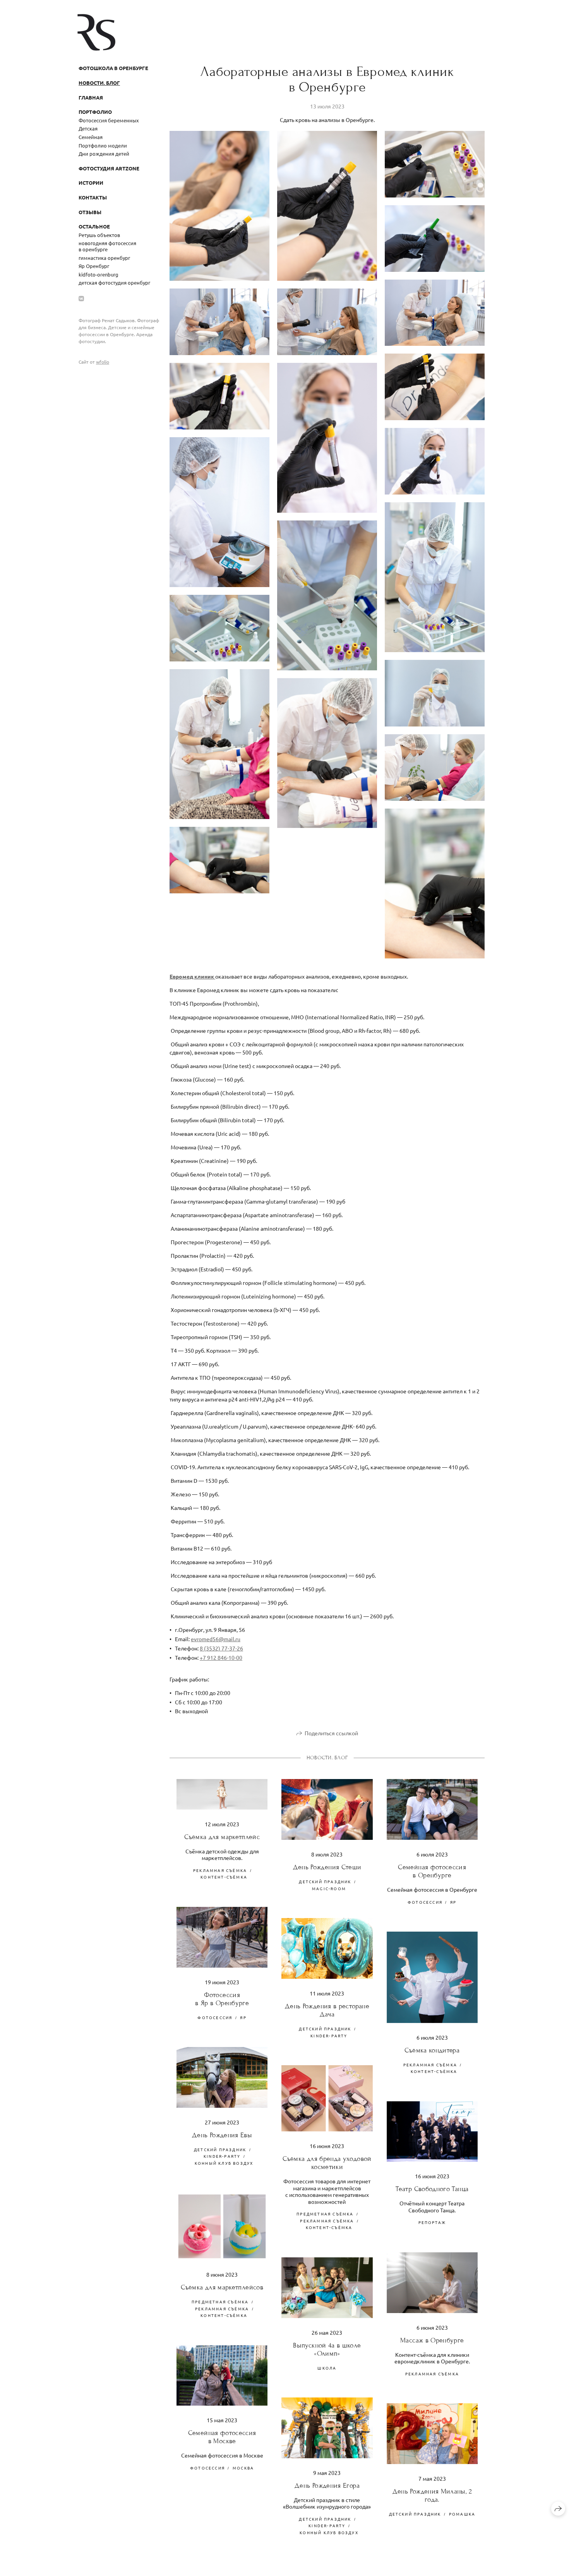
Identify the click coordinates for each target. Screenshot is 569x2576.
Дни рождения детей (104, 154)
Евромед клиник (192, 976)
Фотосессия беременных (109, 120)
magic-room (329, 1888)
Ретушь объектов (99, 235)
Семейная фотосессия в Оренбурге (432, 1871)
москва (243, 2468)
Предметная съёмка (325, 2214)
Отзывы (90, 212)
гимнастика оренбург (104, 258)
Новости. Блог (99, 83)
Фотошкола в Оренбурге (113, 68)
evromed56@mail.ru (216, 1639)
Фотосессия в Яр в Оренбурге (222, 1999)
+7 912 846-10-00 (221, 1657)
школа (327, 2368)
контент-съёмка (224, 1877)
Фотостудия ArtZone (109, 168)
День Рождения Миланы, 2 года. (432, 2495)
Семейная (91, 137)
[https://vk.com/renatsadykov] (81, 298)
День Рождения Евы (222, 2135)
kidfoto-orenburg (99, 274)
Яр (453, 1902)
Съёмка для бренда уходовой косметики (327, 2163)
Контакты (93, 197)
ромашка (462, 2514)
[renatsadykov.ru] (96, 32)
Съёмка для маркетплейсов (222, 2287)
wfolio (103, 362)
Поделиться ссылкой (331, 1733)
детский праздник (325, 1881)
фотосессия (425, 1902)
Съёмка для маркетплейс (222, 1837)
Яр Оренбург (94, 266)
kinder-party (329, 2036)
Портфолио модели (103, 145)
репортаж (432, 2222)
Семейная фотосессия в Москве (222, 2437)
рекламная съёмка (220, 1870)
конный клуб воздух (224, 2163)
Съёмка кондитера (432, 2050)
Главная (91, 97)
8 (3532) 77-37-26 (221, 1648)
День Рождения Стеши (327, 1867)
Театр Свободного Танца (432, 2189)
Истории (91, 183)
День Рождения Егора (327, 2486)
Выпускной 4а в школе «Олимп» (327, 2349)
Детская (88, 128)
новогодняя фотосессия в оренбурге (107, 246)
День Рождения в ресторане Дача (327, 2010)
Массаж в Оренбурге (432, 2340)
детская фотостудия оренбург (114, 283)
